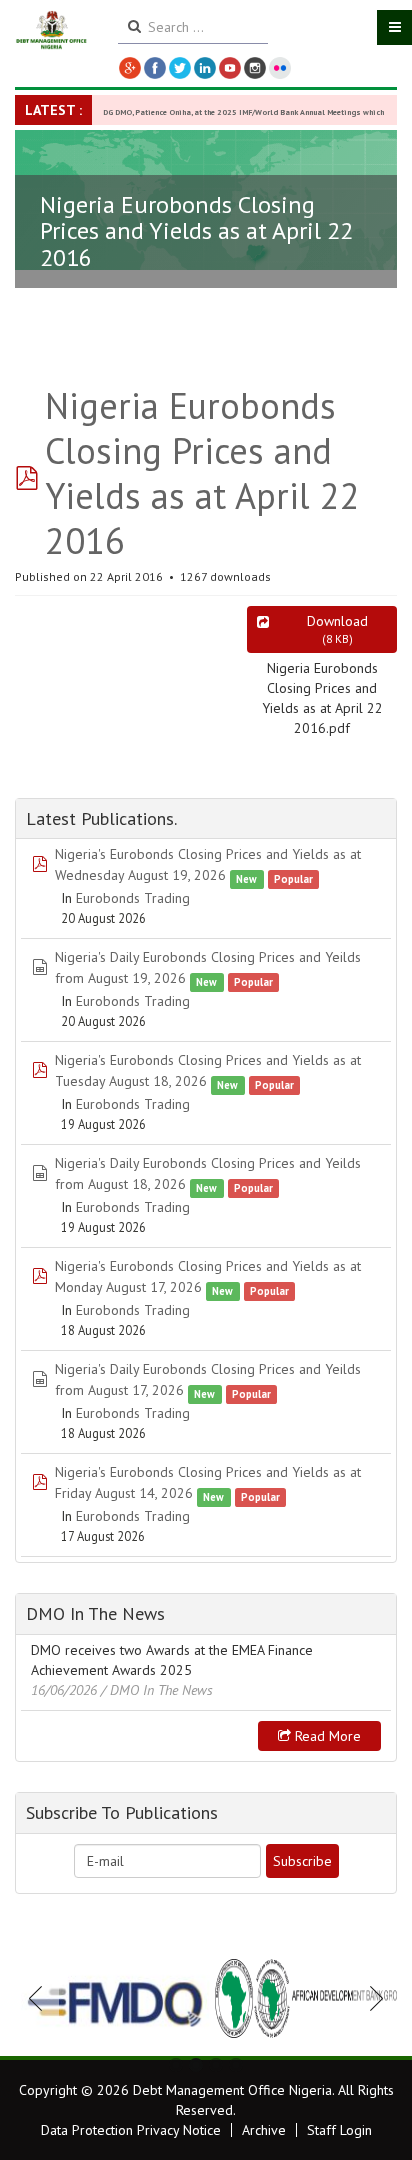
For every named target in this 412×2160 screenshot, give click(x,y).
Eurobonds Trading (133, 898)
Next (371, 1998)
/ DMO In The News (157, 1690)
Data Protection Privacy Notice (131, 2130)
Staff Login (339, 2130)
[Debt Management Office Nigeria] (51, 30)
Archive (264, 2130)
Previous (41, 1998)
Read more (326, 1736)
